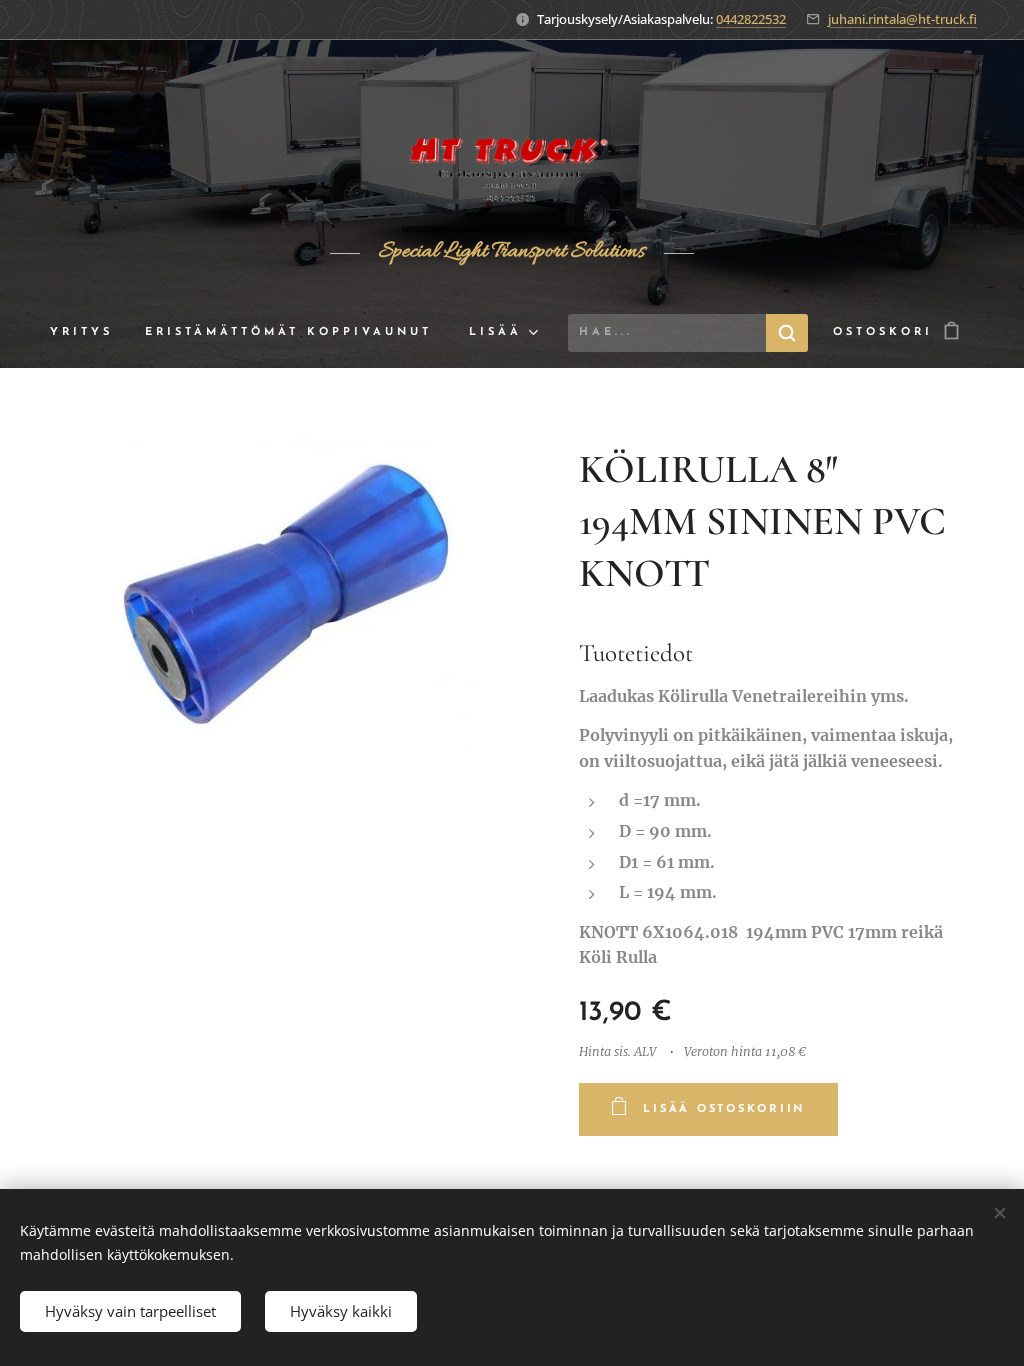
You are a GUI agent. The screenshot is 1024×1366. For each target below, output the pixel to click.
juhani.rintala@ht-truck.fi (902, 19)
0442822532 (751, 19)
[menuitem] (89, 333)
